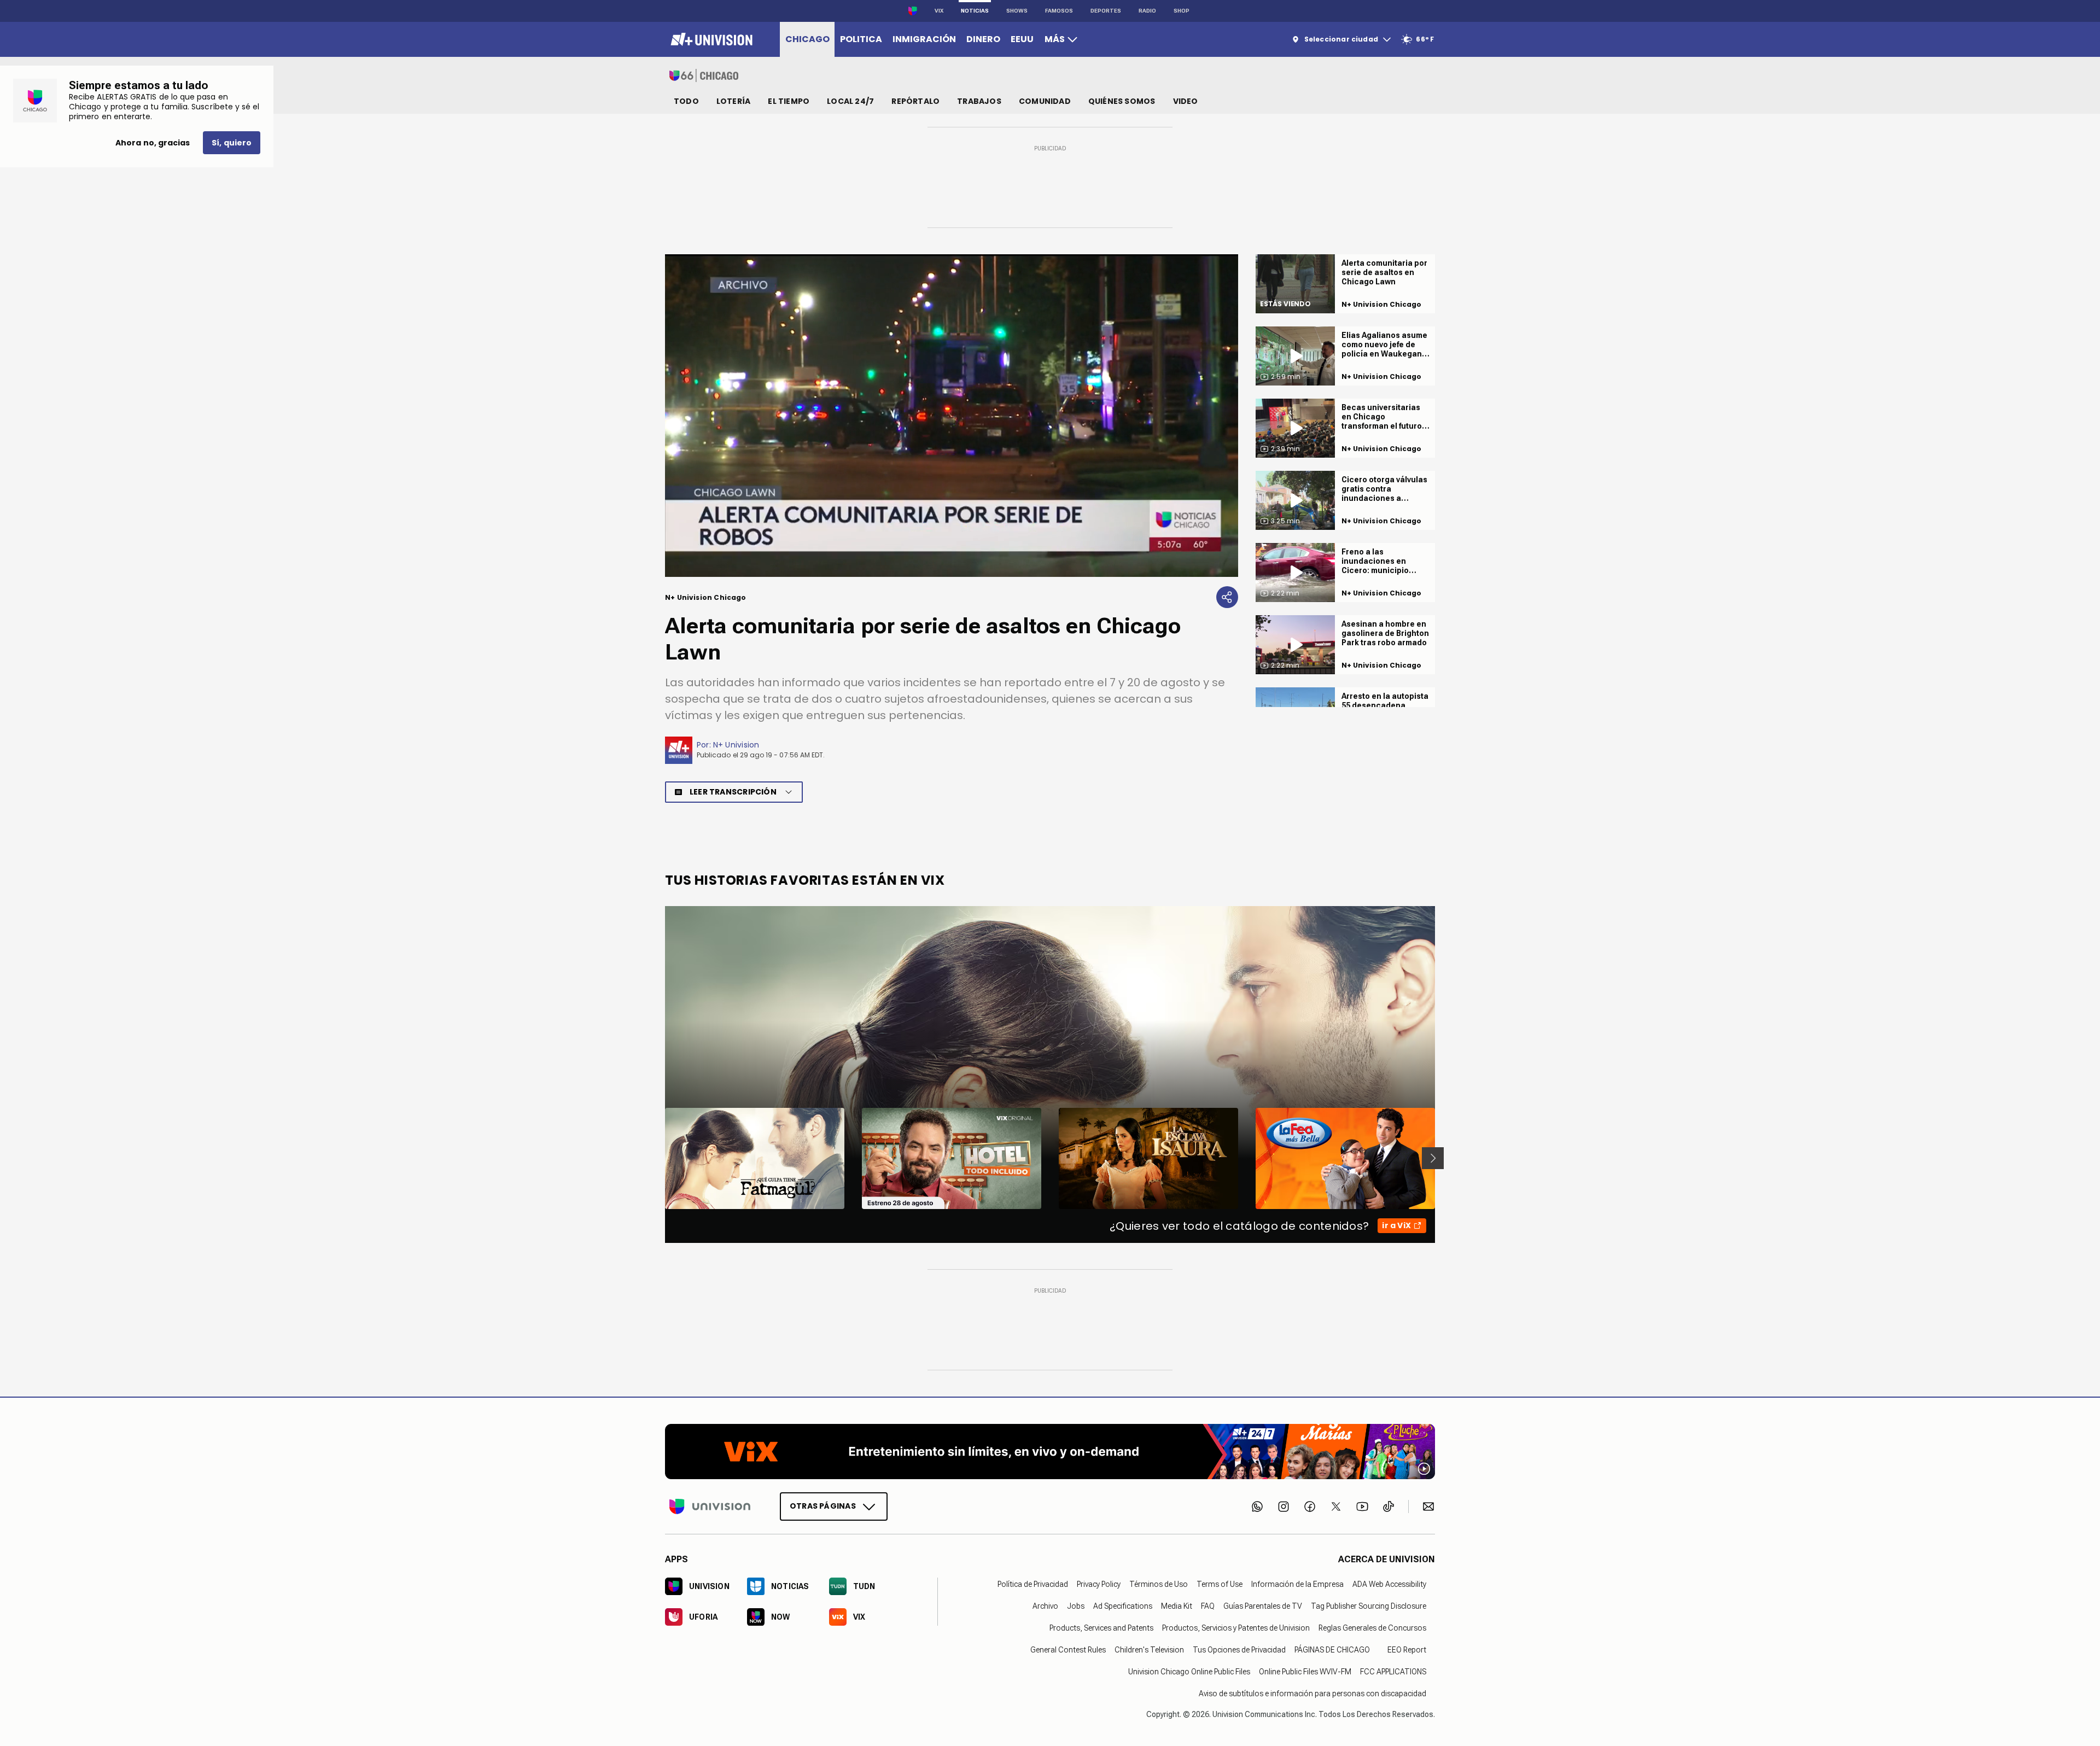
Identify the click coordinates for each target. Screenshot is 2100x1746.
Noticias (975, 11)
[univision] (710, 39)
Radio (1147, 11)
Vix (939, 11)
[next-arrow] (1433, 1158)
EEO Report (1407, 1649)
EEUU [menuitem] (1022, 39)
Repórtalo (915, 101)
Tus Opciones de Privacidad (1239, 1649)
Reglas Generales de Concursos (1372, 1627)
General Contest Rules (1068, 1649)
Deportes (1106, 11)
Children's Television (1149, 1649)
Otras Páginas (823, 1505)
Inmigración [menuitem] (924, 39)
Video (1186, 101)
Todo (686, 101)
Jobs (1076, 1605)
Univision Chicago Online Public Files (1189, 1671)
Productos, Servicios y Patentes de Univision (1236, 1627)
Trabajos (979, 101)
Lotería (733, 101)
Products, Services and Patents (1101, 1627)
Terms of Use (1220, 1584)
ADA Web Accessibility (1389, 1584)
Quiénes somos (1122, 101)
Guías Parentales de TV (1263, 1605)
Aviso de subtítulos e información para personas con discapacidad (1312, 1693)
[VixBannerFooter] (1050, 1452)
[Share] (1227, 597)
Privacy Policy (1099, 1584)
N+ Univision (736, 745)
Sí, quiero (232, 143)
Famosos (1059, 11)
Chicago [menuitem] (807, 39)
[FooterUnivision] (710, 1506)
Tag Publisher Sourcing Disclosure (1369, 1605)
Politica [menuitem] (861, 39)
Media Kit (1177, 1605)
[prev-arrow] (658, 1158)
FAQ (1208, 1605)
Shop (1182, 11)
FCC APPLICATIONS (1393, 1671)
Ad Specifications (1123, 1605)
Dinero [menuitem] (983, 39)
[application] (952, 416)
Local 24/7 (850, 101)
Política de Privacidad (1033, 1584)
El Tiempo (789, 101)
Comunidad (1045, 101)
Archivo (1045, 1605)
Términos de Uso (1159, 1584)
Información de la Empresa (1297, 1584)
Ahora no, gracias (153, 143)
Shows (1017, 11)
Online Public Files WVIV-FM (1305, 1671)
